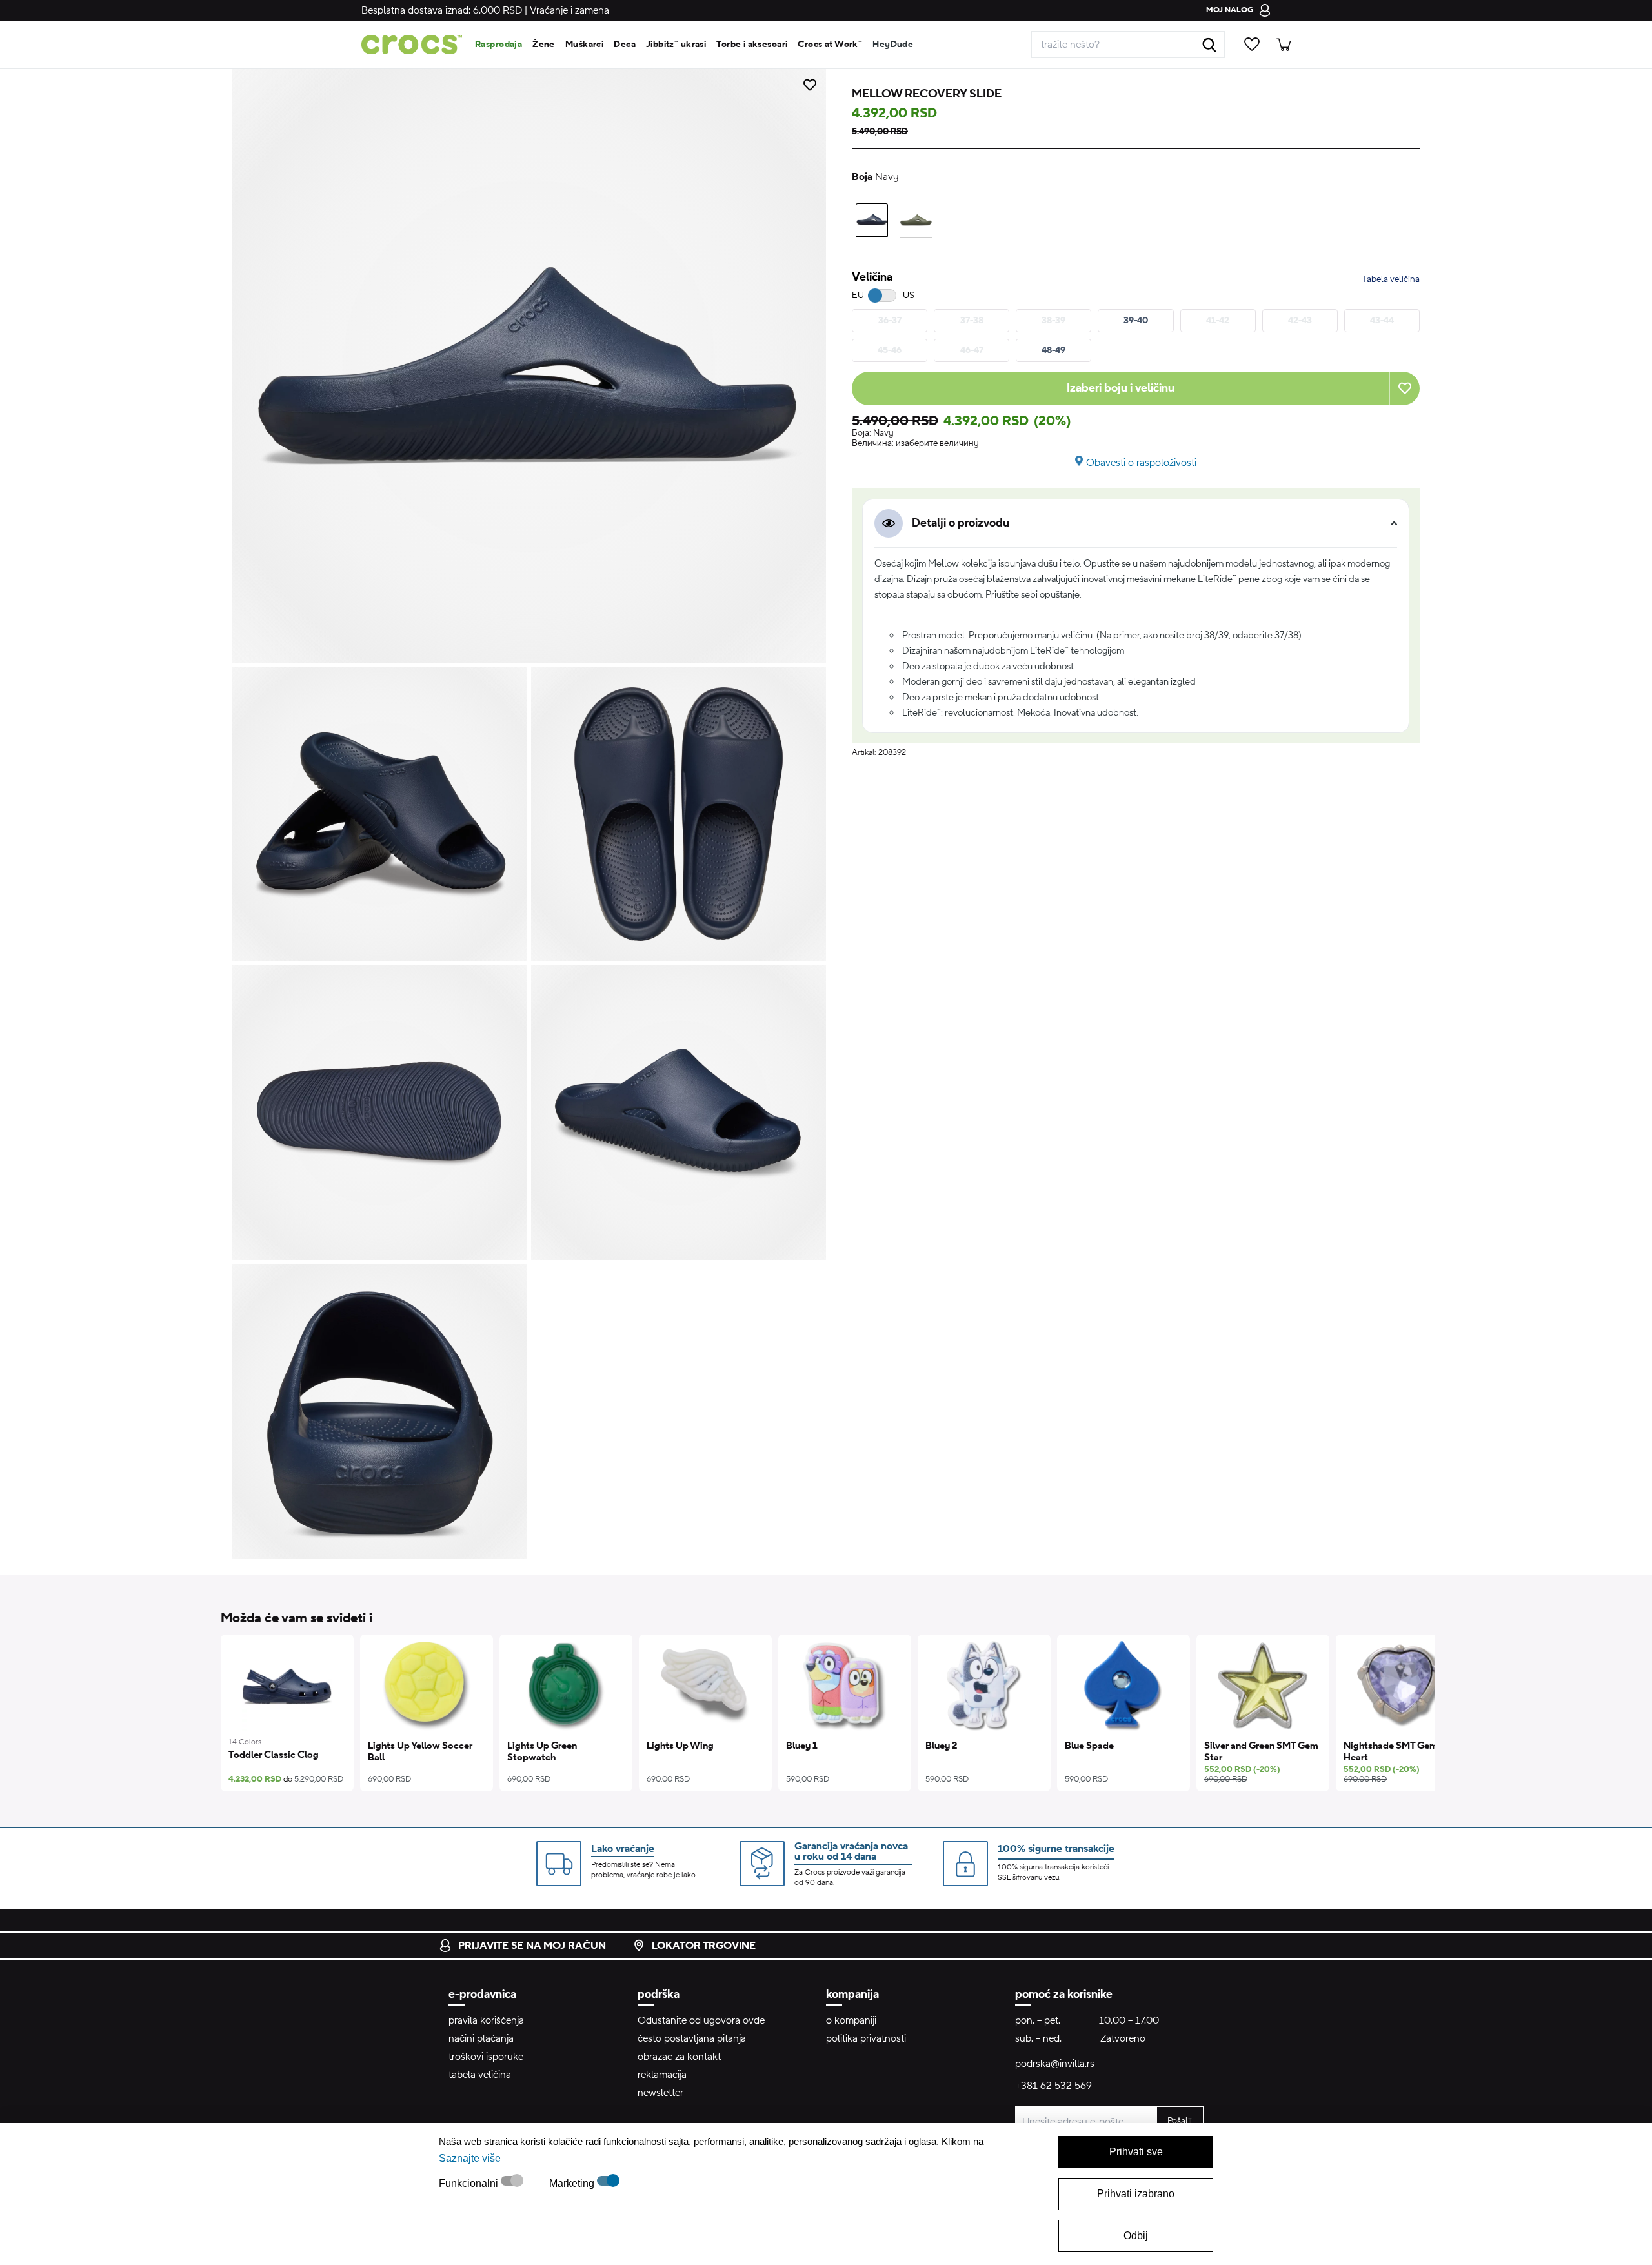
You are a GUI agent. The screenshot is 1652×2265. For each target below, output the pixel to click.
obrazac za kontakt (679, 2057)
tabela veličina (480, 2075)
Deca (625, 45)
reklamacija (662, 2075)
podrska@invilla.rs (1055, 2064)
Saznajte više (470, 2158)
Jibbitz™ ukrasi (676, 45)
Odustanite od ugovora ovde (701, 2020)
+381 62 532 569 (1053, 2086)
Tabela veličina (1391, 279)
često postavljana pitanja (692, 2039)
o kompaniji (851, 2020)
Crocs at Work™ (830, 45)
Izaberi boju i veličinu (1121, 388)
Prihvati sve (1136, 2152)
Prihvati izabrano (1136, 2194)
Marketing (573, 2183)
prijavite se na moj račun (532, 1946)
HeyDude (893, 45)
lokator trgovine (704, 1946)
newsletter (660, 2093)
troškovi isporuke (486, 2057)
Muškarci (584, 45)
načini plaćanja (481, 2039)
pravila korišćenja (486, 2020)
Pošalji (1180, 2121)
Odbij (1136, 2236)
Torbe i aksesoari (752, 45)
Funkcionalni (470, 2183)
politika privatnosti (866, 2039)
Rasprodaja (499, 45)
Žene (544, 45)
